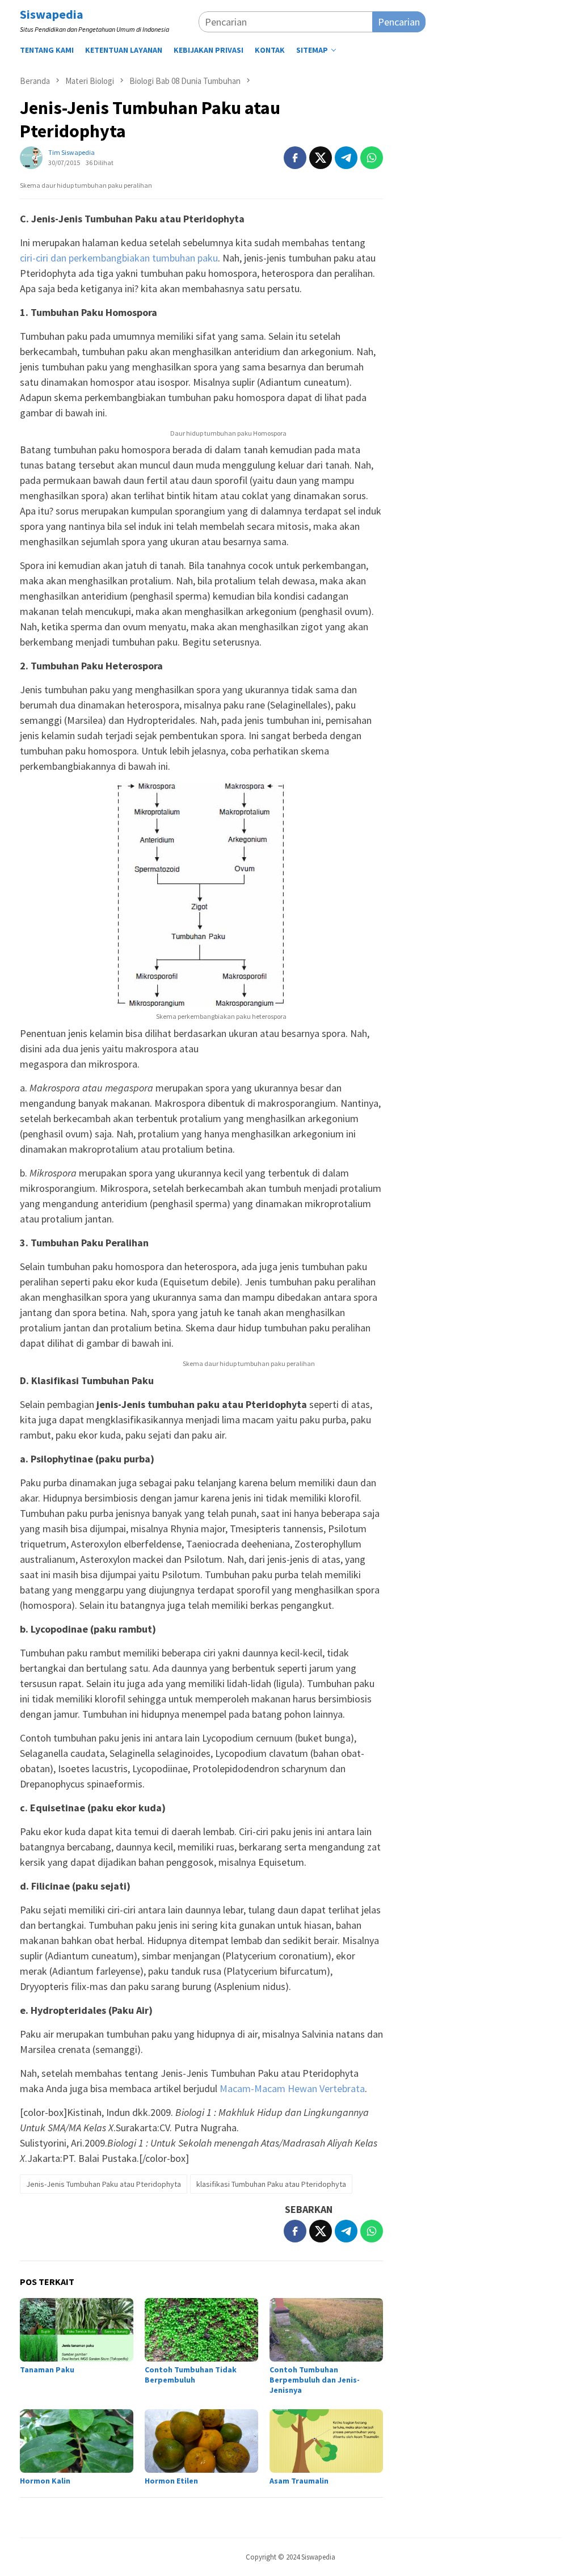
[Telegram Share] (346, 158)
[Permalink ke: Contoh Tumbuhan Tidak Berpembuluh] (201, 2330)
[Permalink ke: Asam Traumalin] (326, 2441)
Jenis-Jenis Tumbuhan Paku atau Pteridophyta (104, 2184)
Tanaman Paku (47, 2370)
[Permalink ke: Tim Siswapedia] (31, 156)
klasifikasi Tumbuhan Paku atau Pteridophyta (271, 2184)
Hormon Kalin (45, 2481)
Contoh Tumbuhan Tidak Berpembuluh (191, 2375)
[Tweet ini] (321, 158)
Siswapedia (52, 14)
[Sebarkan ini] (295, 158)
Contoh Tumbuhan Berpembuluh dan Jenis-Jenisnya (315, 2380)
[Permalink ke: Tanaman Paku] (77, 2330)
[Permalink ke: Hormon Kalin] (77, 2441)
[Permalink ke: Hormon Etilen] (201, 2441)
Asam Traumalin (299, 2481)
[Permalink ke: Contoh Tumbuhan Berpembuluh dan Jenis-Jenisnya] (326, 2330)
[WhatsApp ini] (372, 158)
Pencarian (399, 22)
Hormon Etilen (171, 2481)
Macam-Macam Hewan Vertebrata (292, 2088)
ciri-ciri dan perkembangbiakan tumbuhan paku (119, 258)
